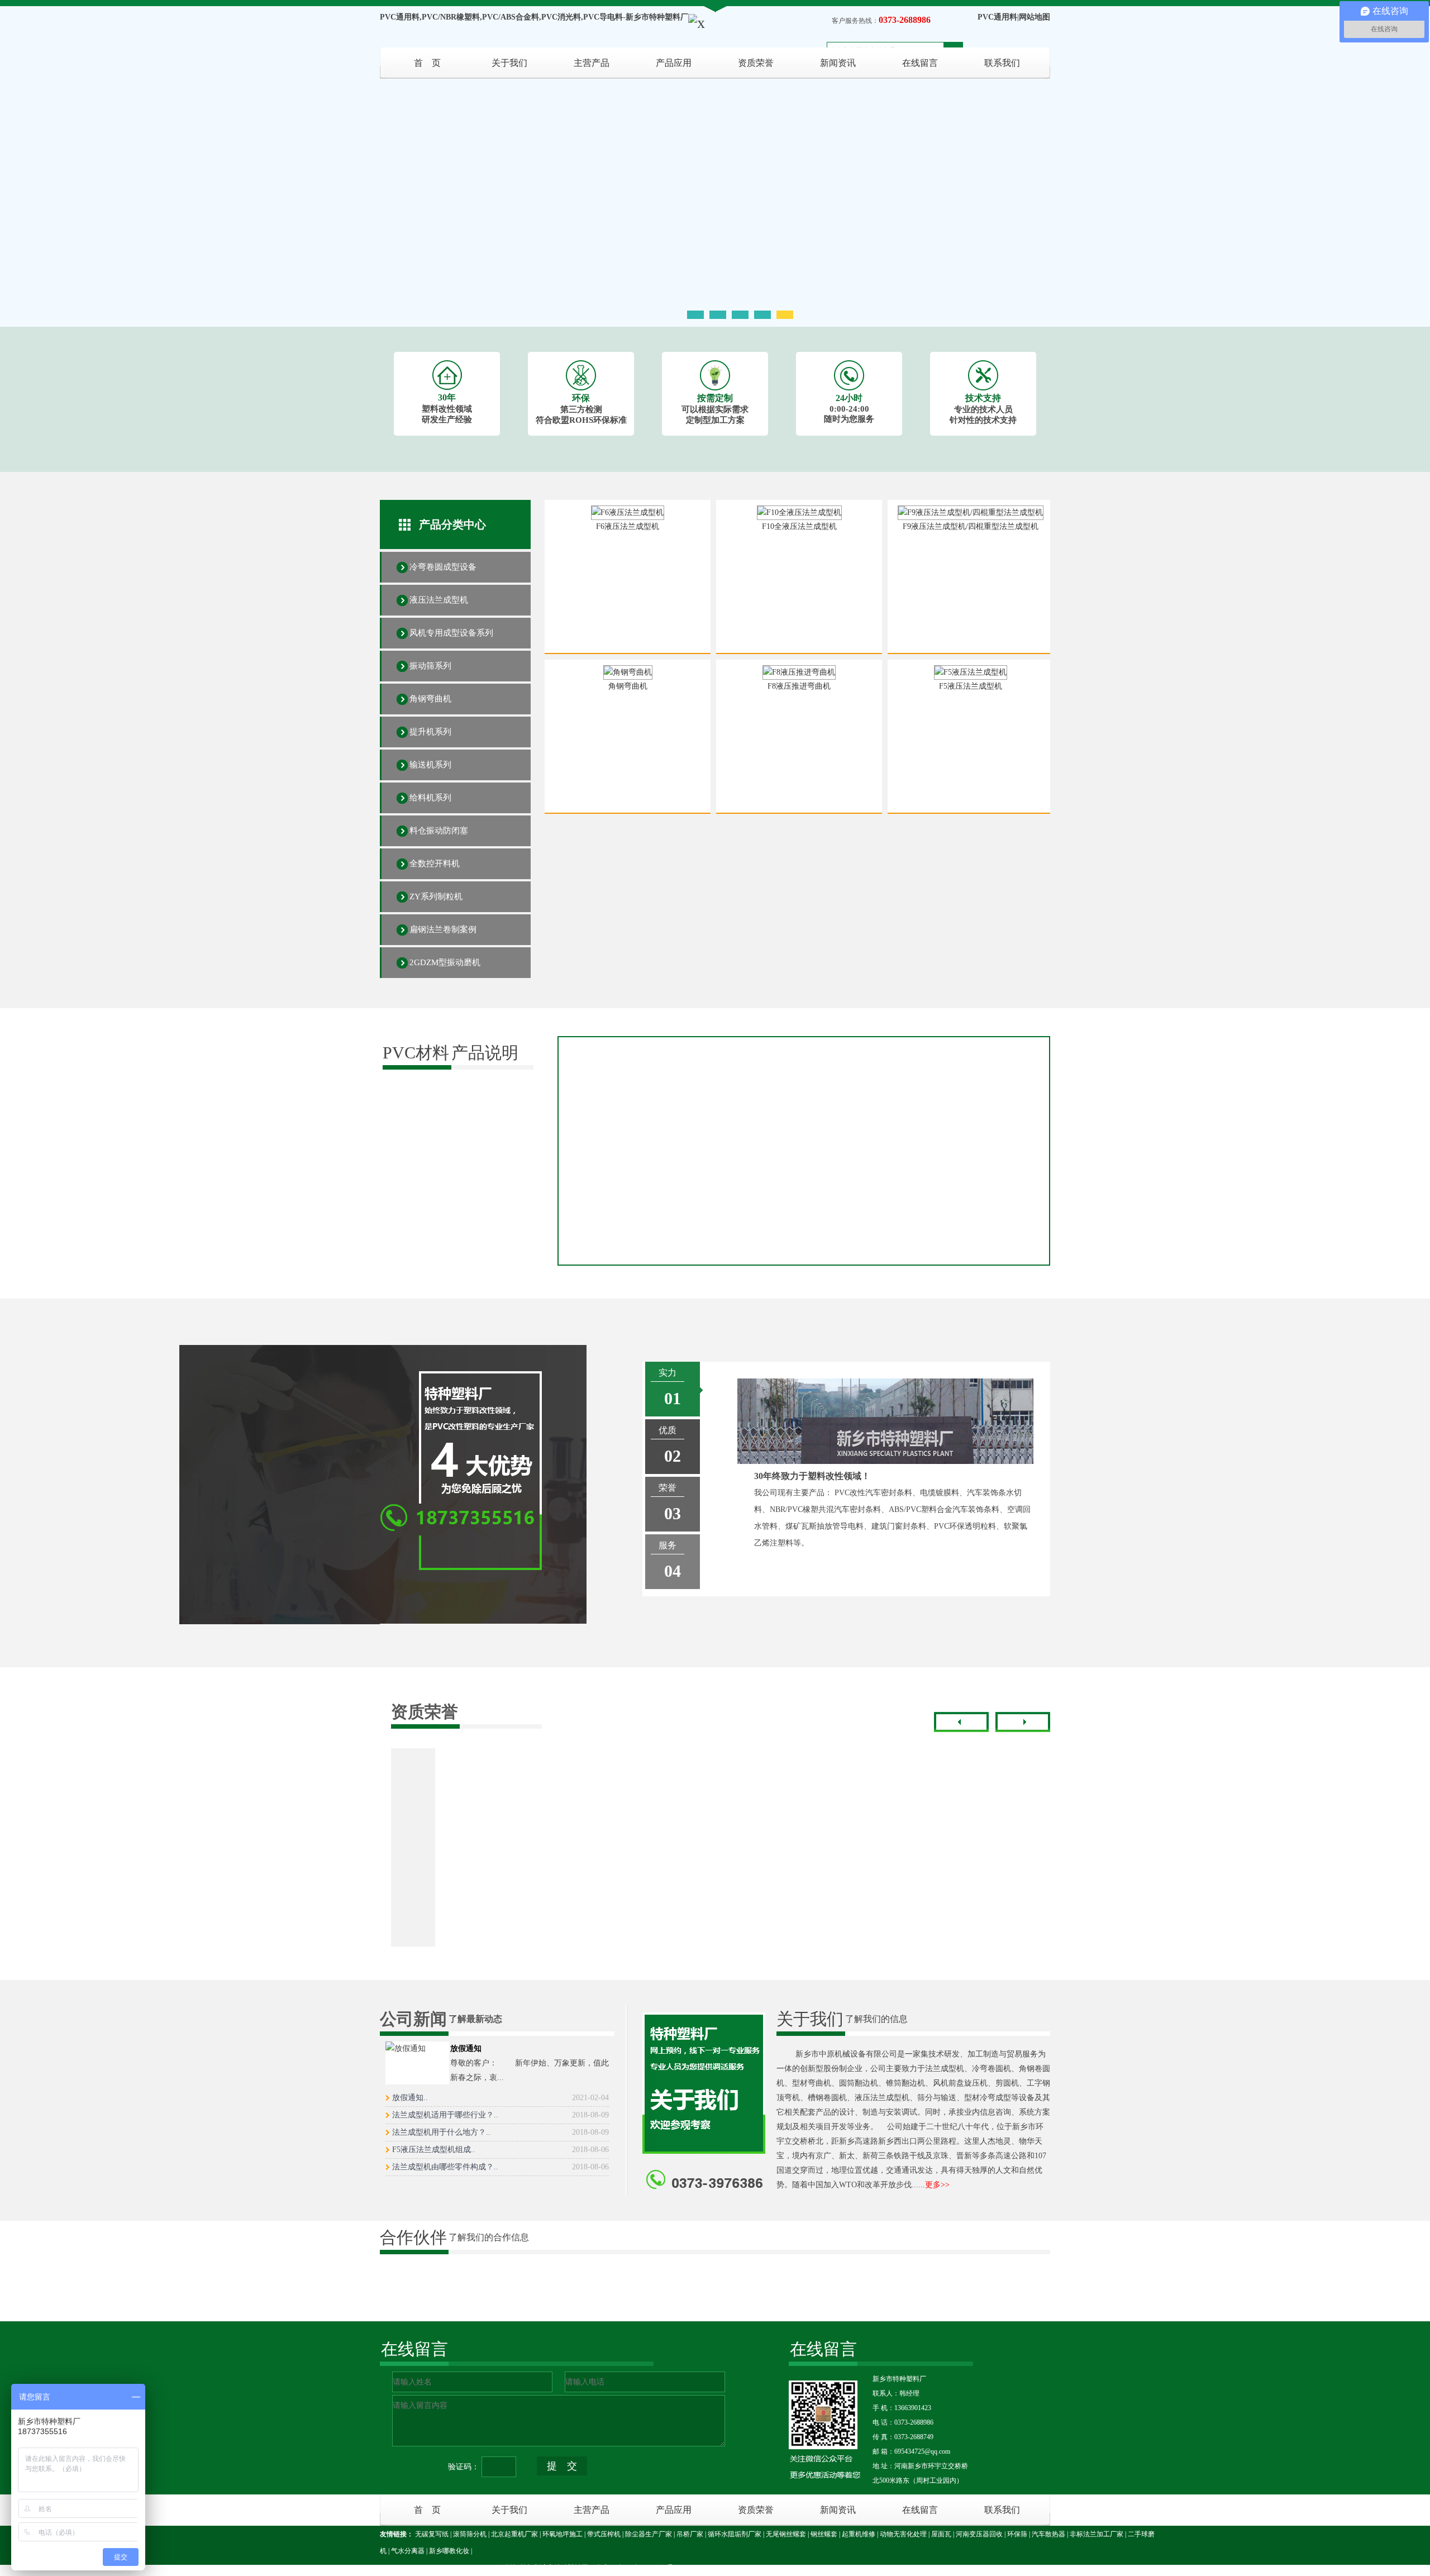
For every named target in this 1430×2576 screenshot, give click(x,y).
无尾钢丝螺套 (786, 2534)
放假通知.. (500, 2098)
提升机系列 (430, 732)
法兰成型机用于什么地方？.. (500, 2132)
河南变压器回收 (979, 2534)
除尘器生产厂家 (649, 2534)
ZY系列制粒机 (436, 896)
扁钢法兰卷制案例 (443, 929)
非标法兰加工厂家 (1097, 2534)
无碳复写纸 (432, 2534)
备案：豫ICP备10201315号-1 (638, 2568)
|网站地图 (1034, 17)
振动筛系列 (430, 666)
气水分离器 (408, 2551)
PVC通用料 (997, 17)
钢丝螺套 (824, 2534)
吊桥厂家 (690, 2534)
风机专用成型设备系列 (451, 633)
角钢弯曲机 (430, 699)
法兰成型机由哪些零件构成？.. (500, 2167)
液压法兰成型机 (439, 600)
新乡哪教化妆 (449, 2551)
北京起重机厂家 (514, 2534)
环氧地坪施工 (563, 2534)
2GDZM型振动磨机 (445, 962)
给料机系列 (430, 798)
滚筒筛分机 (470, 2534)
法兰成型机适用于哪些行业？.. (500, 2115)
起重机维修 (859, 2534)
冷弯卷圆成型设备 (443, 567)
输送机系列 (430, 765)
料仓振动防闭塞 (439, 831)
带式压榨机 (604, 2534)
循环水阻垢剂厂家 (735, 2534)
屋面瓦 (941, 2534)
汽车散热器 (1048, 2534)
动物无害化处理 (903, 2534)
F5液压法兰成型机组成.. (500, 2150)
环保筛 (1017, 2534)
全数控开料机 (435, 864)
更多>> (937, 2185)
